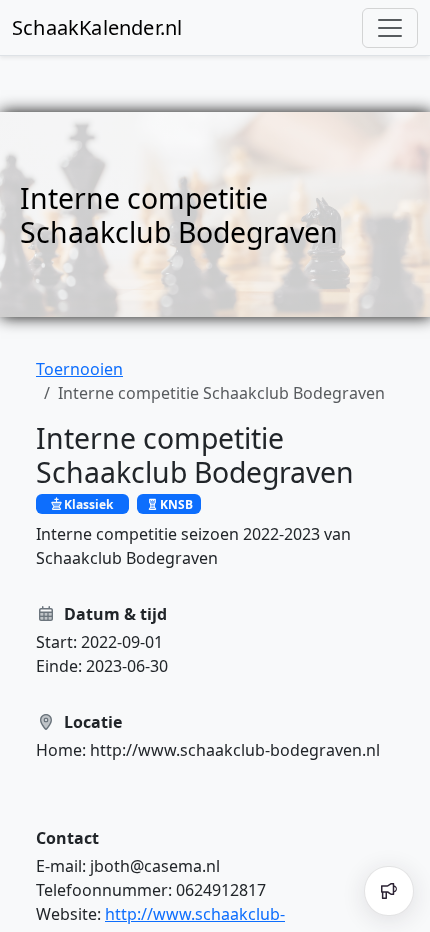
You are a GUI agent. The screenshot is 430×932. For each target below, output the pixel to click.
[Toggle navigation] (390, 28)
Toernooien (79, 369)
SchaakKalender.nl (97, 27)
